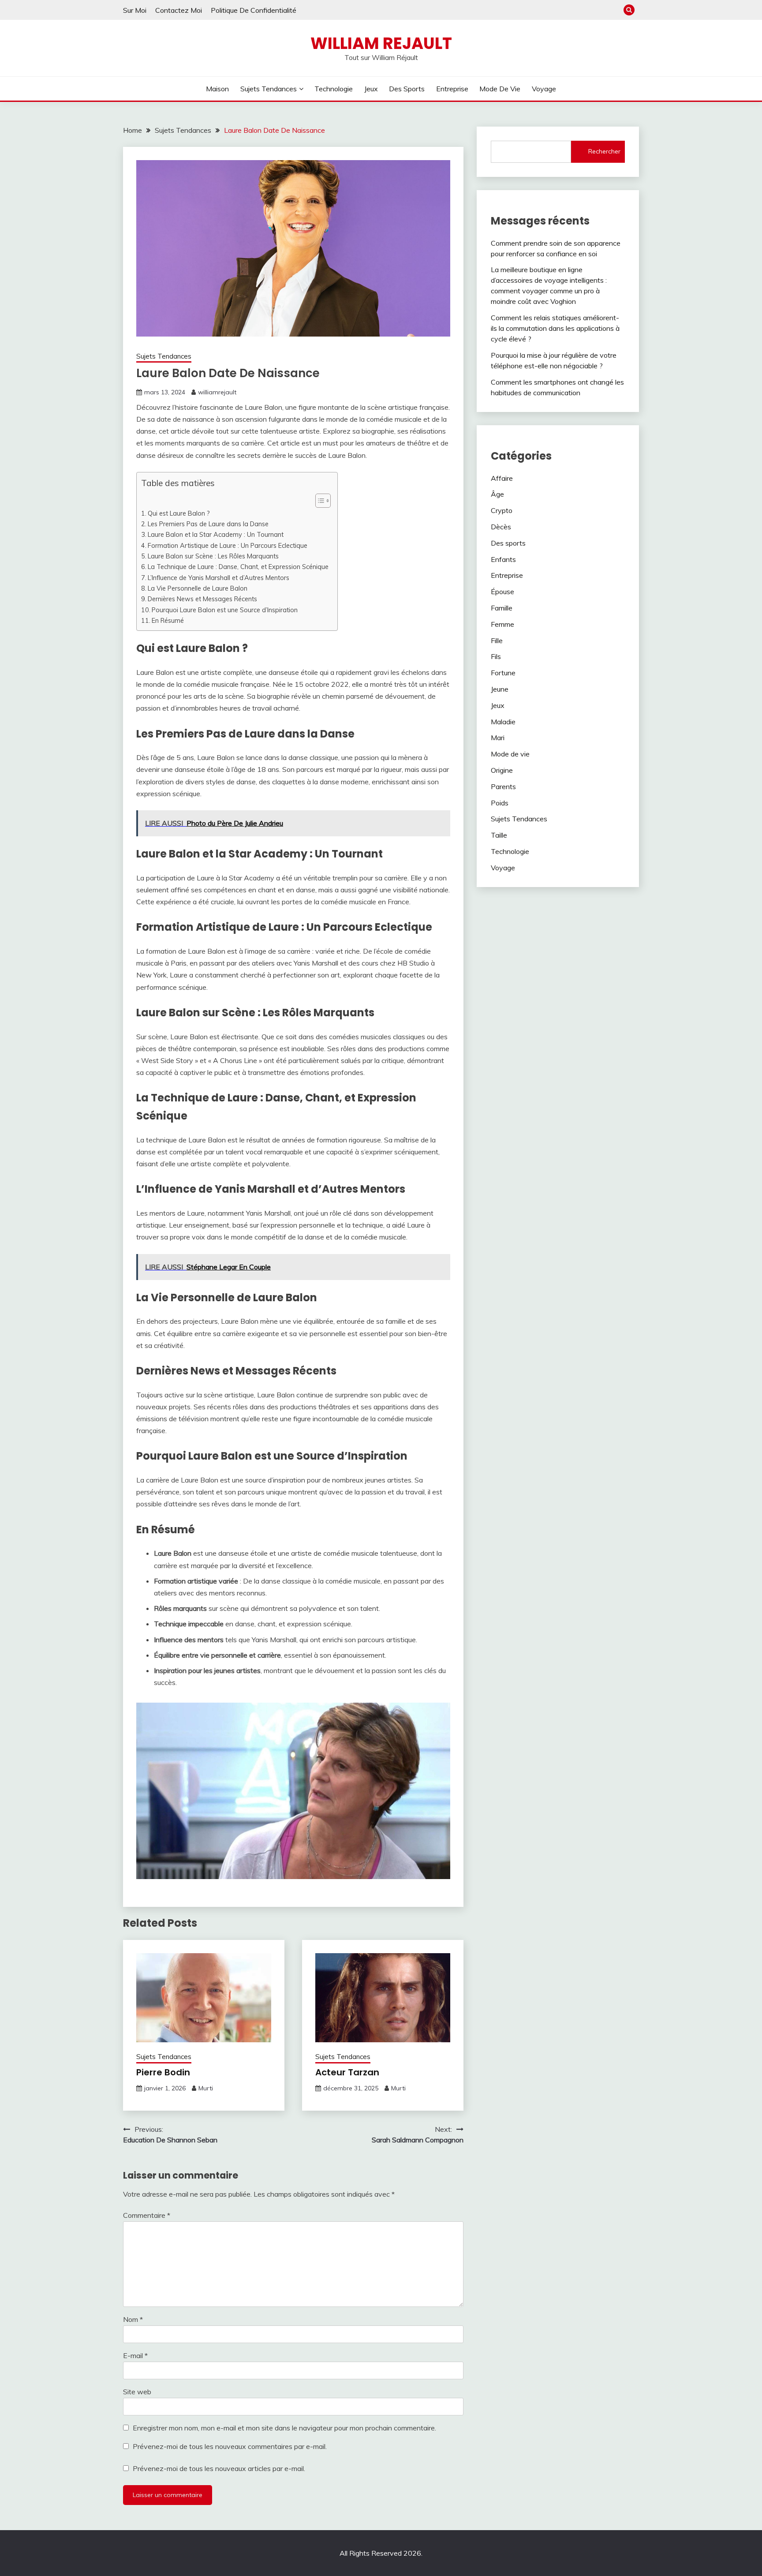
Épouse (502, 592)
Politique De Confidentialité (254, 10)
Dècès (501, 527)
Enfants (503, 559)
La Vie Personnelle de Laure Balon (198, 588)
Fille (497, 640)
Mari (498, 738)
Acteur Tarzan (347, 2072)
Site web (137, 2392)
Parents (503, 786)
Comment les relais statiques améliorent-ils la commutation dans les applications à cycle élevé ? (555, 328)
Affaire (502, 478)
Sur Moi (135, 10)
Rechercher (604, 151)
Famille (502, 608)
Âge (497, 494)
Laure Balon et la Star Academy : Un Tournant (216, 534)
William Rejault (381, 43)
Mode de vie (500, 89)
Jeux (371, 89)
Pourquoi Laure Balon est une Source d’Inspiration (225, 610)
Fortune (503, 673)
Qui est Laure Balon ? (179, 513)
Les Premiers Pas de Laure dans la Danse (208, 524)
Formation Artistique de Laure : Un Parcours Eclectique (228, 545)
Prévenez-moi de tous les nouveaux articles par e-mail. (219, 2468)
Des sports (407, 89)
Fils (496, 656)
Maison (217, 89)
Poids (500, 803)
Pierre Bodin (163, 2072)
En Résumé (168, 620)
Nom (133, 2319)
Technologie (334, 89)
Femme (502, 624)
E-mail (135, 2355)
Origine (502, 770)
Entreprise (452, 89)
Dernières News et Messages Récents (202, 599)
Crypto (502, 510)
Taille (499, 835)
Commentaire (147, 2215)
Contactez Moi (179, 10)
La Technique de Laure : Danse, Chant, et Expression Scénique (238, 567)
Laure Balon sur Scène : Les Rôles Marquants (213, 556)
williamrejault (217, 392)
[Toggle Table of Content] (319, 501)
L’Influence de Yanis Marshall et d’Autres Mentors (219, 578)
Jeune (500, 689)
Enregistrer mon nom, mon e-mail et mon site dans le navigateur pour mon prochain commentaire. (284, 2428)
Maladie (503, 722)
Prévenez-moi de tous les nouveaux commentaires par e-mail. (230, 2446)
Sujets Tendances (269, 89)
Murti (206, 2088)
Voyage (544, 89)
